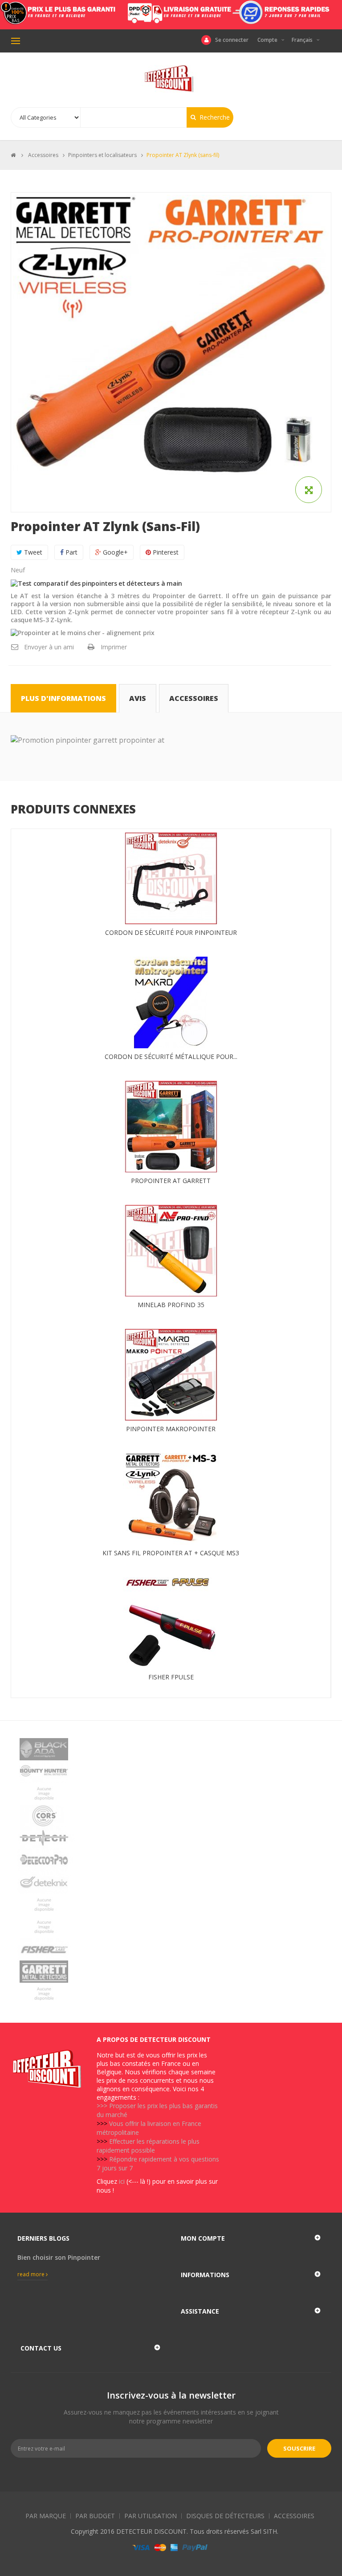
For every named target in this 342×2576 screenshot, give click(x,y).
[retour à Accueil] (13, 155)
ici (122, 2181)
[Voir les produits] (171, 1749)
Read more (32, 2274)
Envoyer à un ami (49, 647)
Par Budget (95, 2516)
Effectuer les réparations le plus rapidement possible (148, 2146)
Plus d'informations (63, 698)
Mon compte (203, 2238)
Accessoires (194, 698)
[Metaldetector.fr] (171, 79)
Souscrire (299, 2448)
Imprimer (114, 647)
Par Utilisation (151, 2516)
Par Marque (46, 2516)
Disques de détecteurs (225, 2516)
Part (71, 552)
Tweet (32, 552)
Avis (138, 698)
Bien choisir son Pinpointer (59, 2257)
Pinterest (165, 552)
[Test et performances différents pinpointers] (96, 583)
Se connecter (232, 40)
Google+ (114, 552)
